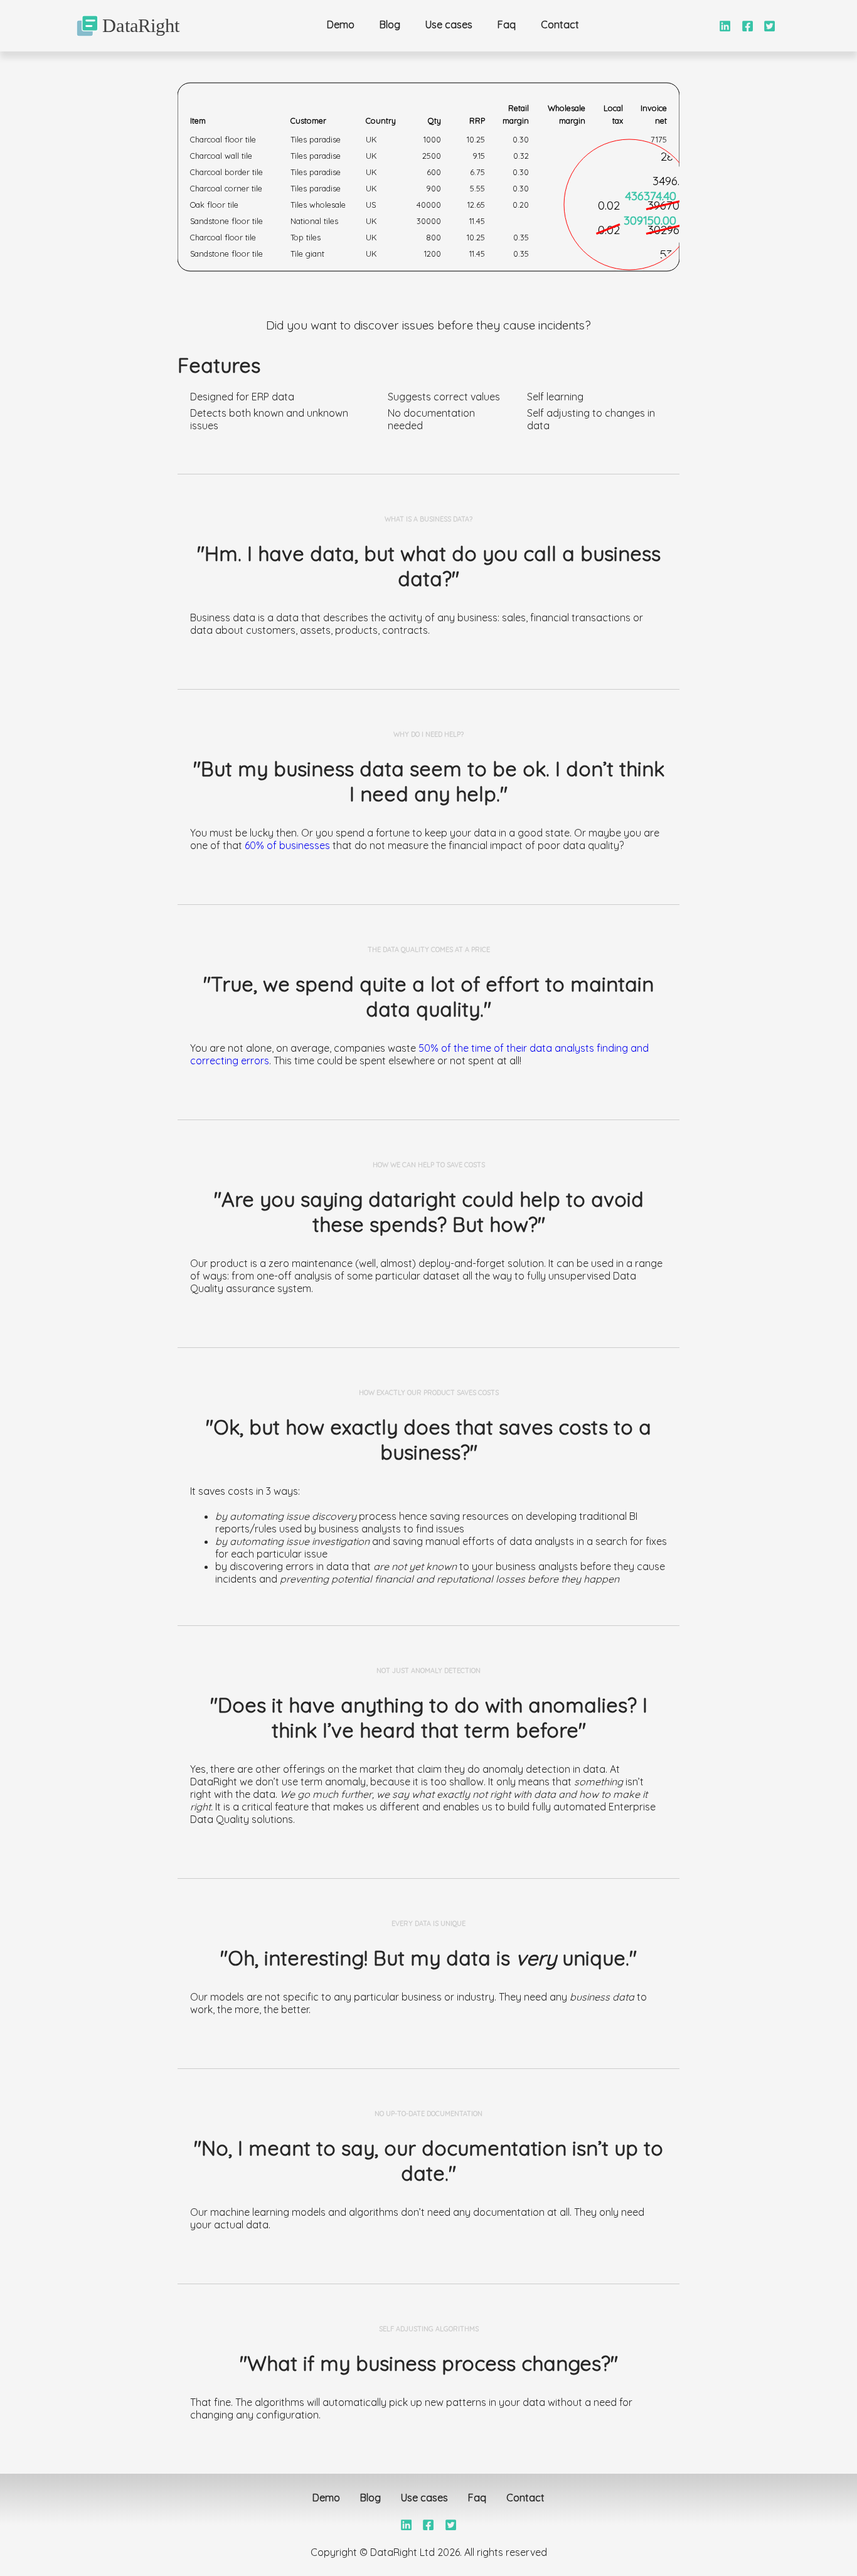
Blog (390, 24)
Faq (507, 24)
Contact (560, 24)
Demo (341, 24)
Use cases (449, 24)
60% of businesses (287, 845)
